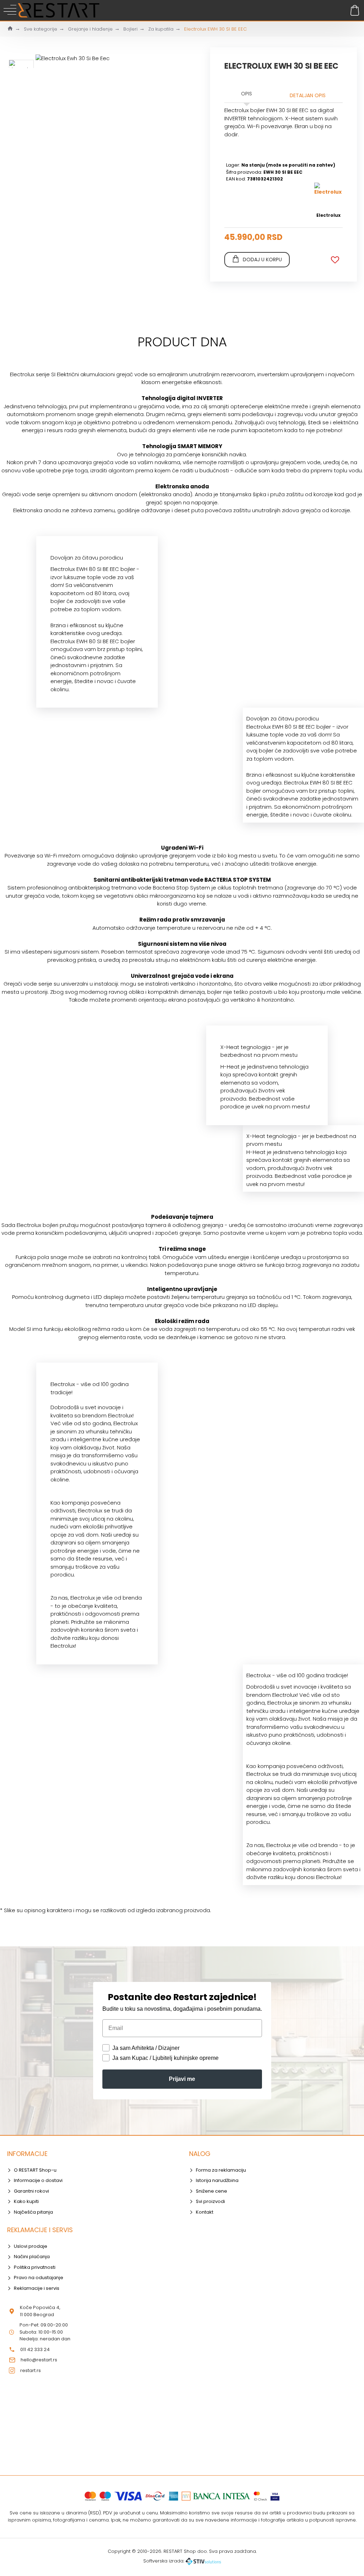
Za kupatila (161, 29)
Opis (247, 94)
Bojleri (130, 29)
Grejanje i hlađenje (90, 29)
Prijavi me (182, 2079)
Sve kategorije (41, 29)
